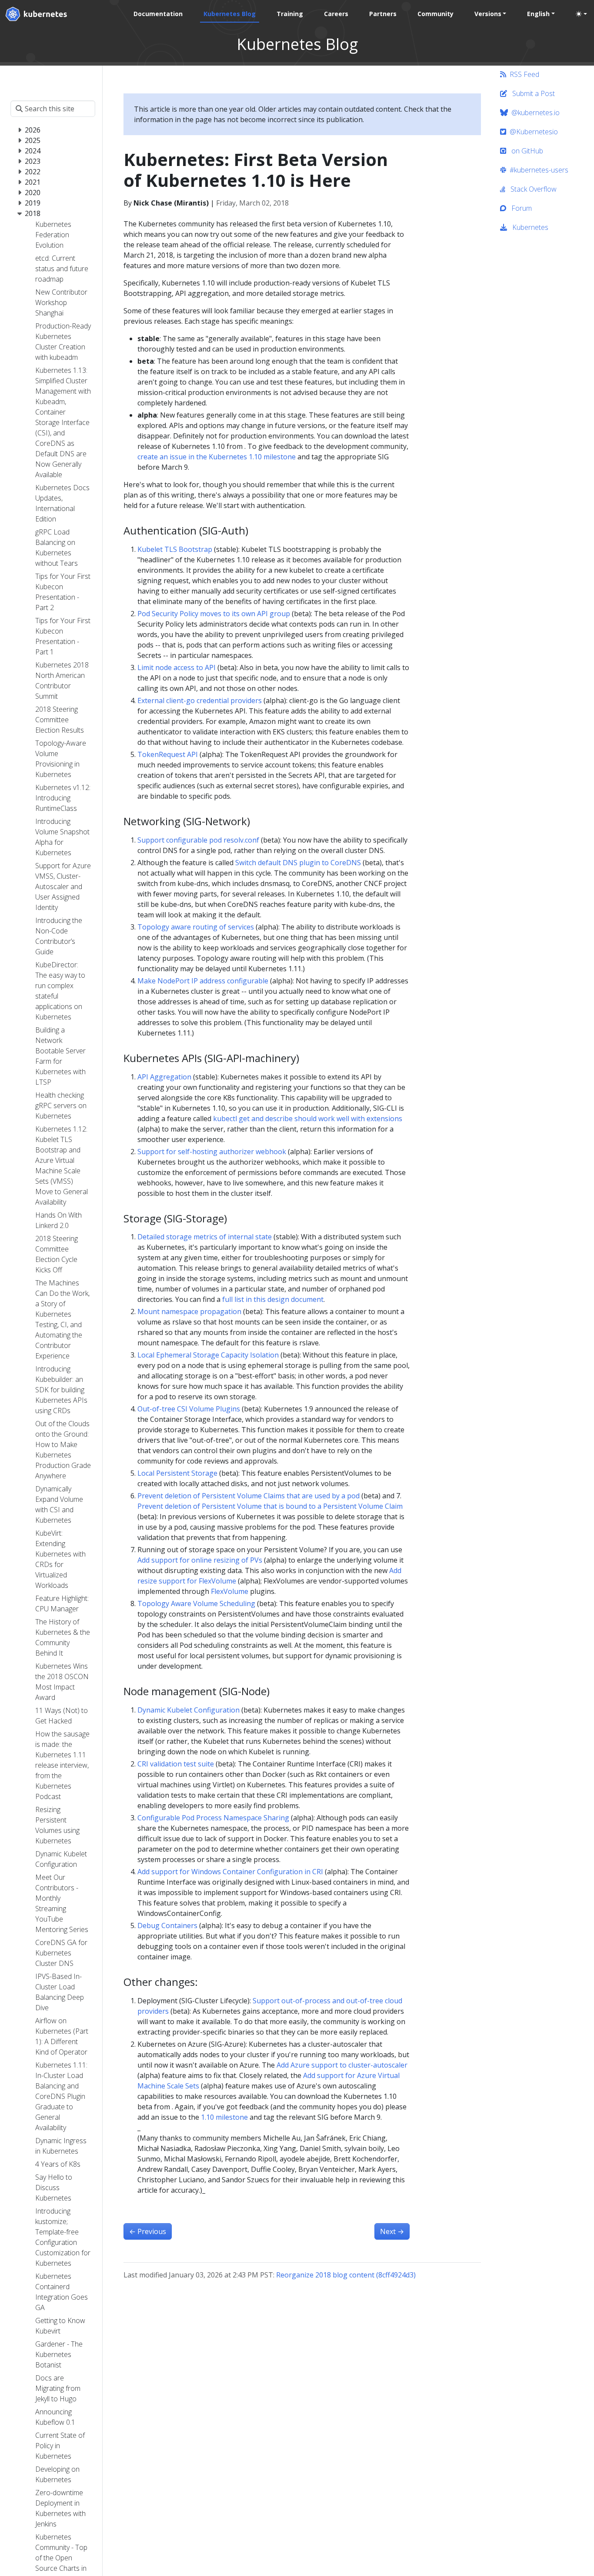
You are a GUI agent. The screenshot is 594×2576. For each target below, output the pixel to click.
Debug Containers (167, 1925)
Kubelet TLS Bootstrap (175, 549)
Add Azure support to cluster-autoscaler (342, 2065)
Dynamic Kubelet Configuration (189, 1710)
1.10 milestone (224, 2117)
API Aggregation (164, 1077)
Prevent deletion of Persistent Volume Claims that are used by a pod (249, 1496)
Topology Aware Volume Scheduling (196, 1603)
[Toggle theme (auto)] (581, 14)
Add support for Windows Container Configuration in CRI (230, 1872)
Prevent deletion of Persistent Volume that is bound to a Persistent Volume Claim (270, 1506)
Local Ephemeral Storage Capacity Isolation (208, 1355)
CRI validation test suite (176, 1764)
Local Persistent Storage (177, 1473)
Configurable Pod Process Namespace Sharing (213, 1818)
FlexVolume (230, 1591)
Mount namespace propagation (189, 1311)
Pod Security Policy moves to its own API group (214, 614)
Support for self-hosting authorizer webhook (212, 1152)
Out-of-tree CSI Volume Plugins (189, 1409)
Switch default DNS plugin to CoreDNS (298, 863)
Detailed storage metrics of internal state (205, 1237)
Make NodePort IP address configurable (203, 981)
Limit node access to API (177, 667)
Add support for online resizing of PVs (200, 1560)
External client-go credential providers (200, 700)
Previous (148, 2231)
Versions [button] (488, 14)
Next (392, 2231)
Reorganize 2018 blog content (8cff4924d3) (346, 2275)
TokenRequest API (168, 754)
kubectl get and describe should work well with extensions (308, 1119)
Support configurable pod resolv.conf (198, 840)
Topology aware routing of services (196, 927)
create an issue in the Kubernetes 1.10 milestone (217, 457)
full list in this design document (273, 1299)
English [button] (538, 14)
